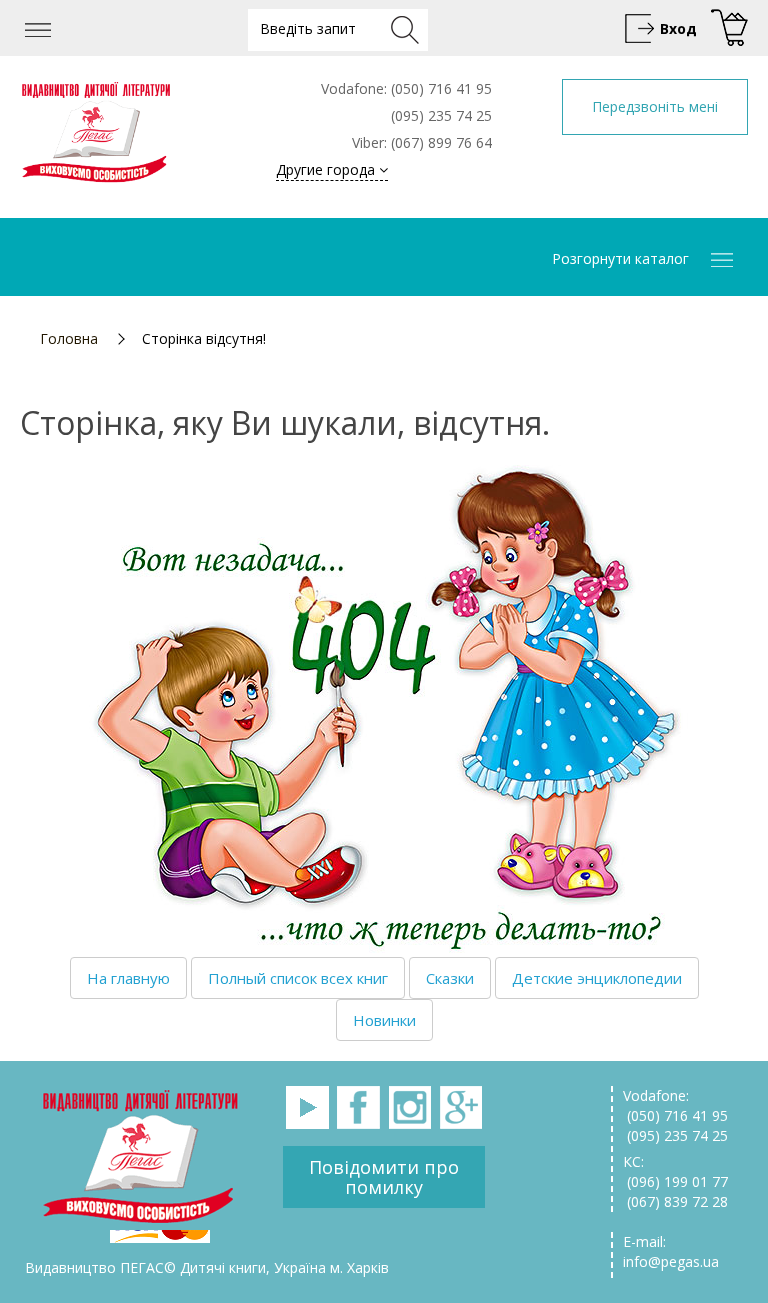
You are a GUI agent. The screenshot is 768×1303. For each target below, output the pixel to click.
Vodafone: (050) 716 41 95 (675, 1105)
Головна (69, 338)
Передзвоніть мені (655, 106)
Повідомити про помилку (384, 1177)
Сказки (450, 978)
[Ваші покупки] (727, 28)
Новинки (384, 1020)
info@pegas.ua (671, 1261)
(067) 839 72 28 (675, 1201)
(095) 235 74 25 (675, 1135)
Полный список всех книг (298, 978)
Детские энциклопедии (597, 978)
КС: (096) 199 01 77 (675, 1171)
